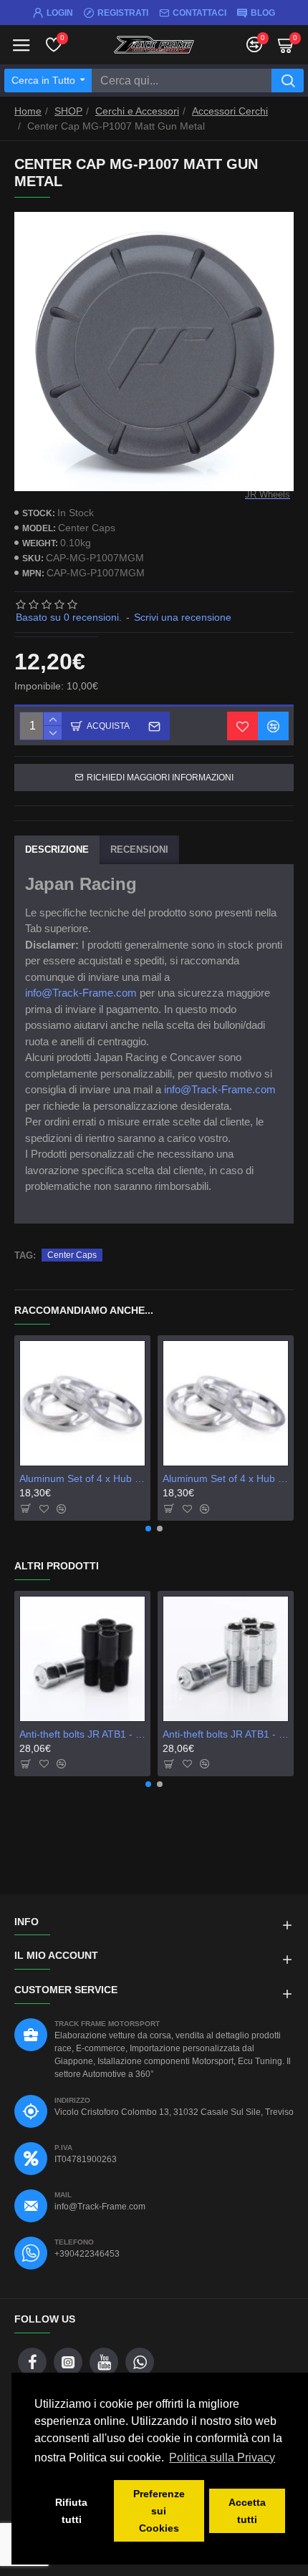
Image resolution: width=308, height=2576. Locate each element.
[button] (148, 1529)
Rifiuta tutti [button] (71, 2511)
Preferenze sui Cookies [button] (159, 2511)
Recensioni (139, 849)
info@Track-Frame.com (81, 993)
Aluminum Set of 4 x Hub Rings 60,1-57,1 (226, 1478)
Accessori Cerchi (230, 111)
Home (28, 111)
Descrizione (57, 849)
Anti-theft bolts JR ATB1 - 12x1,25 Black (82, 1734)
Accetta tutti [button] (247, 2511)
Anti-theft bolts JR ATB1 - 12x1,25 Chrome (226, 1734)
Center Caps (72, 1255)
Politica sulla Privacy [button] (222, 2458)
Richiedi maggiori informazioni (160, 778)
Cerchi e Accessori (137, 111)
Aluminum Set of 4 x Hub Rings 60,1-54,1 (82, 1478)
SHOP (68, 111)
